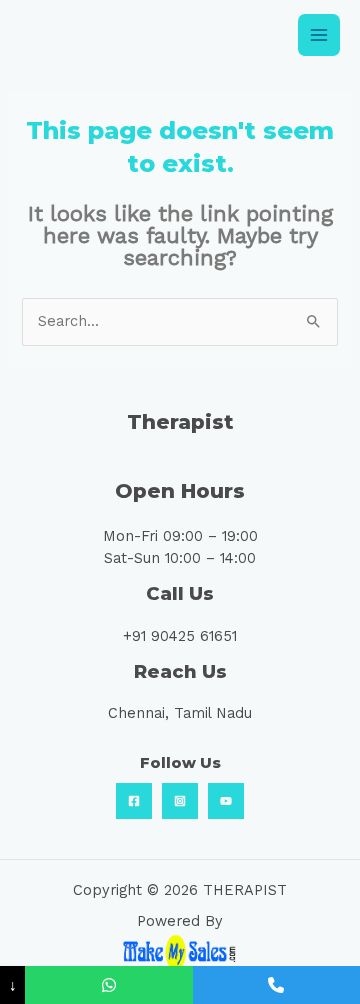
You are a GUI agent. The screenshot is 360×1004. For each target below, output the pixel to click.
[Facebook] (134, 801)
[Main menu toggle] (319, 35)
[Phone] (276, 985)
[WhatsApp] (108, 985)
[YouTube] (226, 801)
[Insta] (180, 801)
